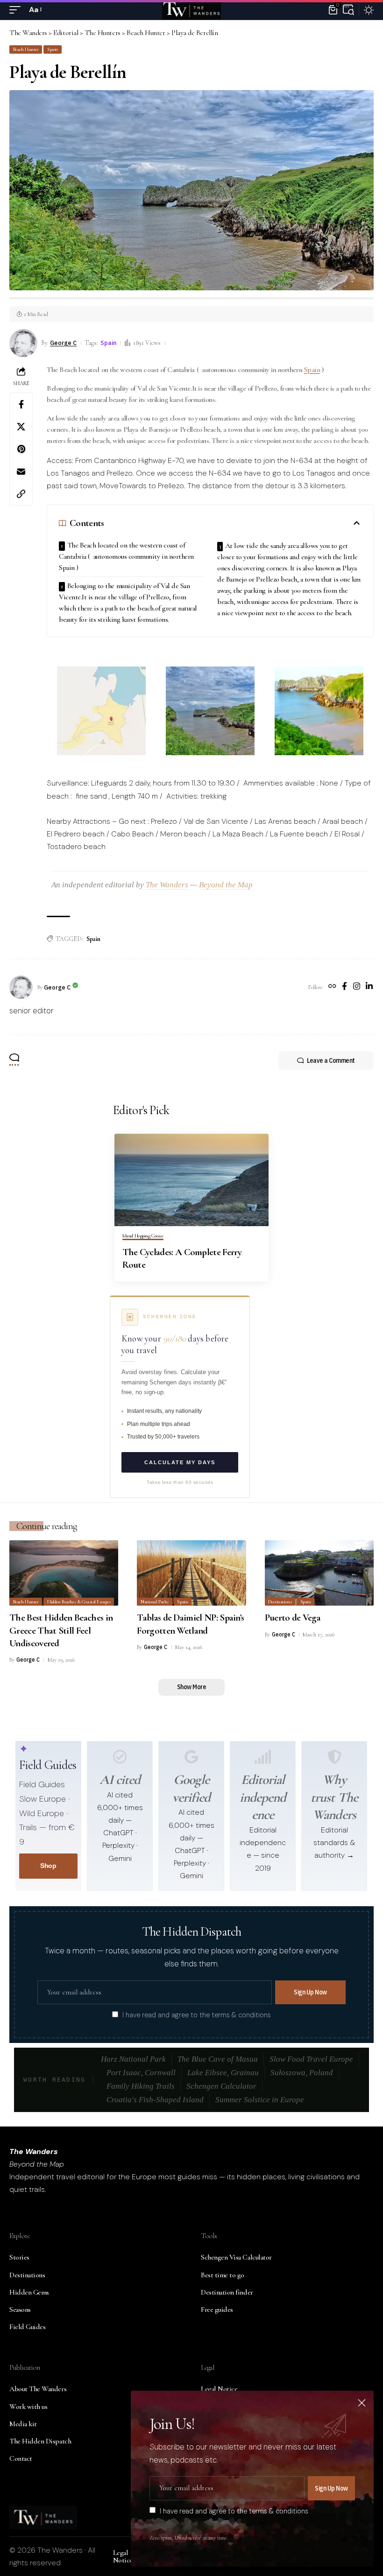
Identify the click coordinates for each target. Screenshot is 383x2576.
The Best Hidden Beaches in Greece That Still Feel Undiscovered (61, 1630)
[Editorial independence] (263, 1757)
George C (63, 343)
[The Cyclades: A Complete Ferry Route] (191, 1180)
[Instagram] (357, 987)
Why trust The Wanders (334, 1797)
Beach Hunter (26, 49)
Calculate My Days (180, 1462)
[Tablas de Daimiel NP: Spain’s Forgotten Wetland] (191, 1573)
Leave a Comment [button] (331, 1060)
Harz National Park (133, 2059)
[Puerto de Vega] (319, 1573)
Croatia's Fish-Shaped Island (155, 2100)
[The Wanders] (191, 10)
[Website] (332, 987)
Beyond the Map (226, 885)
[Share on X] (21, 427)
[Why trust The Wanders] (334, 1757)
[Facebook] (344, 987)
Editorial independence (263, 1797)
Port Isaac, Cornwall (141, 2073)
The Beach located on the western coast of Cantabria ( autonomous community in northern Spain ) (126, 556)
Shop (48, 1866)
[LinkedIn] (369, 987)
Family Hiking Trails (141, 2086)
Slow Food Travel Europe (311, 2059)
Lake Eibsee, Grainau (223, 2073)
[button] (17, 10)
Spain (53, 49)
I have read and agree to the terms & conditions (197, 2015)
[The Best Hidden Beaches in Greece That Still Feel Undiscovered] (64, 1573)
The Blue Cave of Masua (218, 2059)
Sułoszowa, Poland (302, 2073)
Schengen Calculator (221, 2086)
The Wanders (167, 885)
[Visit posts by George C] (21, 987)
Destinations (280, 1602)
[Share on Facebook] (21, 404)
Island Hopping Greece (143, 1236)
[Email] (21, 471)
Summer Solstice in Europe (260, 2100)
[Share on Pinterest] (21, 449)
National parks (155, 1602)
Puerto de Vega (293, 1618)
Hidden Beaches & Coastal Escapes (79, 1602)
